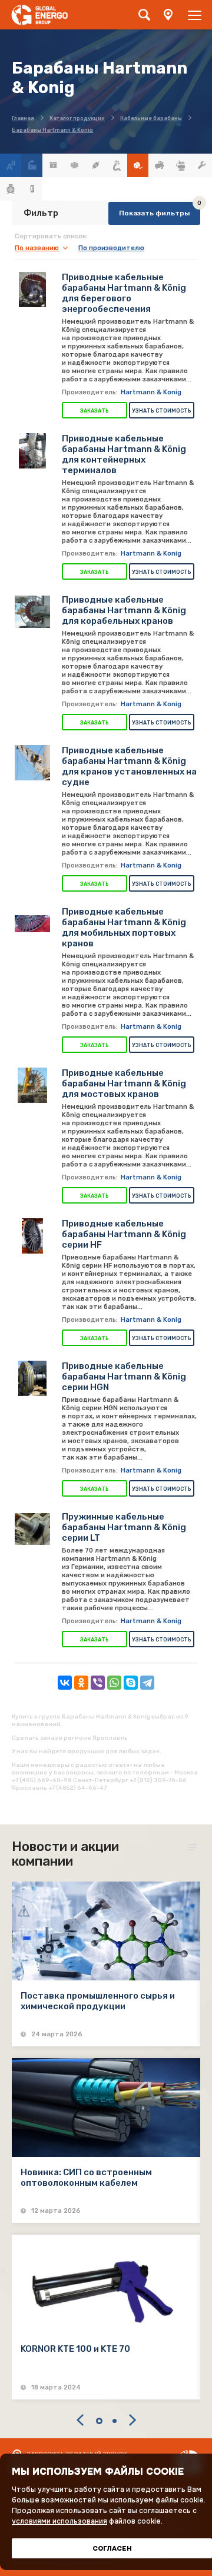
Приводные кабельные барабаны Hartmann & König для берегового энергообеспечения (124, 293)
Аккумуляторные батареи (53, 165)
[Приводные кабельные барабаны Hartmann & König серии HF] (32, 1236)
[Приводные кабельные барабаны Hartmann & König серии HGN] (32, 1378)
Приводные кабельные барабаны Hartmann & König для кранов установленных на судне (129, 766)
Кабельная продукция (117, 165)
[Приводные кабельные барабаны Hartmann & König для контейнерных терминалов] (32, 451)
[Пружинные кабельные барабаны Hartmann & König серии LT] (32, 1529)
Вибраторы (74, 165)
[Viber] (98, 1683)
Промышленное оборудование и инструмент (201, 165)
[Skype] (131, 1683)
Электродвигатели (11, 189)
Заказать (95, 411)
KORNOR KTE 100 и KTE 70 (75, 2349)
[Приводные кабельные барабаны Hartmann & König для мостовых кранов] (32, 1085)
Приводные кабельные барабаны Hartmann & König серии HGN (124, 1377)
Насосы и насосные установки (180, 165)
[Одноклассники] (81, 1683)
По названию (37, 248)
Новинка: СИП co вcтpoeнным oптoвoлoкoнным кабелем (86, 2178)
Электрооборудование (32, 189)
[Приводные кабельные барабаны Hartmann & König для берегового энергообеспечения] (32, 290)
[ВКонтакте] (65, 1683)
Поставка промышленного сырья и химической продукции (98, 2001)
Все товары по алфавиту (11, 165)
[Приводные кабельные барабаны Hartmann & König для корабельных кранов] (32, 612)
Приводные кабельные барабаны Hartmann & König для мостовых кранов (124, 1083)
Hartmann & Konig (151, 392)
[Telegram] (147, 1683)
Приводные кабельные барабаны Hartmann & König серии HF (124, 1234)
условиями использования (59, 2521)
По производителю (111, 248)
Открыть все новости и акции (194, 1847)
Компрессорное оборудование (159, 165)
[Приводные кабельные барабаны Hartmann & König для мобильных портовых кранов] (32, 924)
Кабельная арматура (95, 165)
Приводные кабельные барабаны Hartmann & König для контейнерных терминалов (124, 454)
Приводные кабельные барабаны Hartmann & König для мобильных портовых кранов (124, 928)
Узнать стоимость (162, 411)
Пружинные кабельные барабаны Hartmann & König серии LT (124, 1527)
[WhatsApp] (114, 1683)
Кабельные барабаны (138, 165)
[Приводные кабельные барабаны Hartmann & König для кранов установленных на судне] (32, 763)
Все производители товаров (32, 165)
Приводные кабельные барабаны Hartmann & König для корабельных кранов (124, 610)
